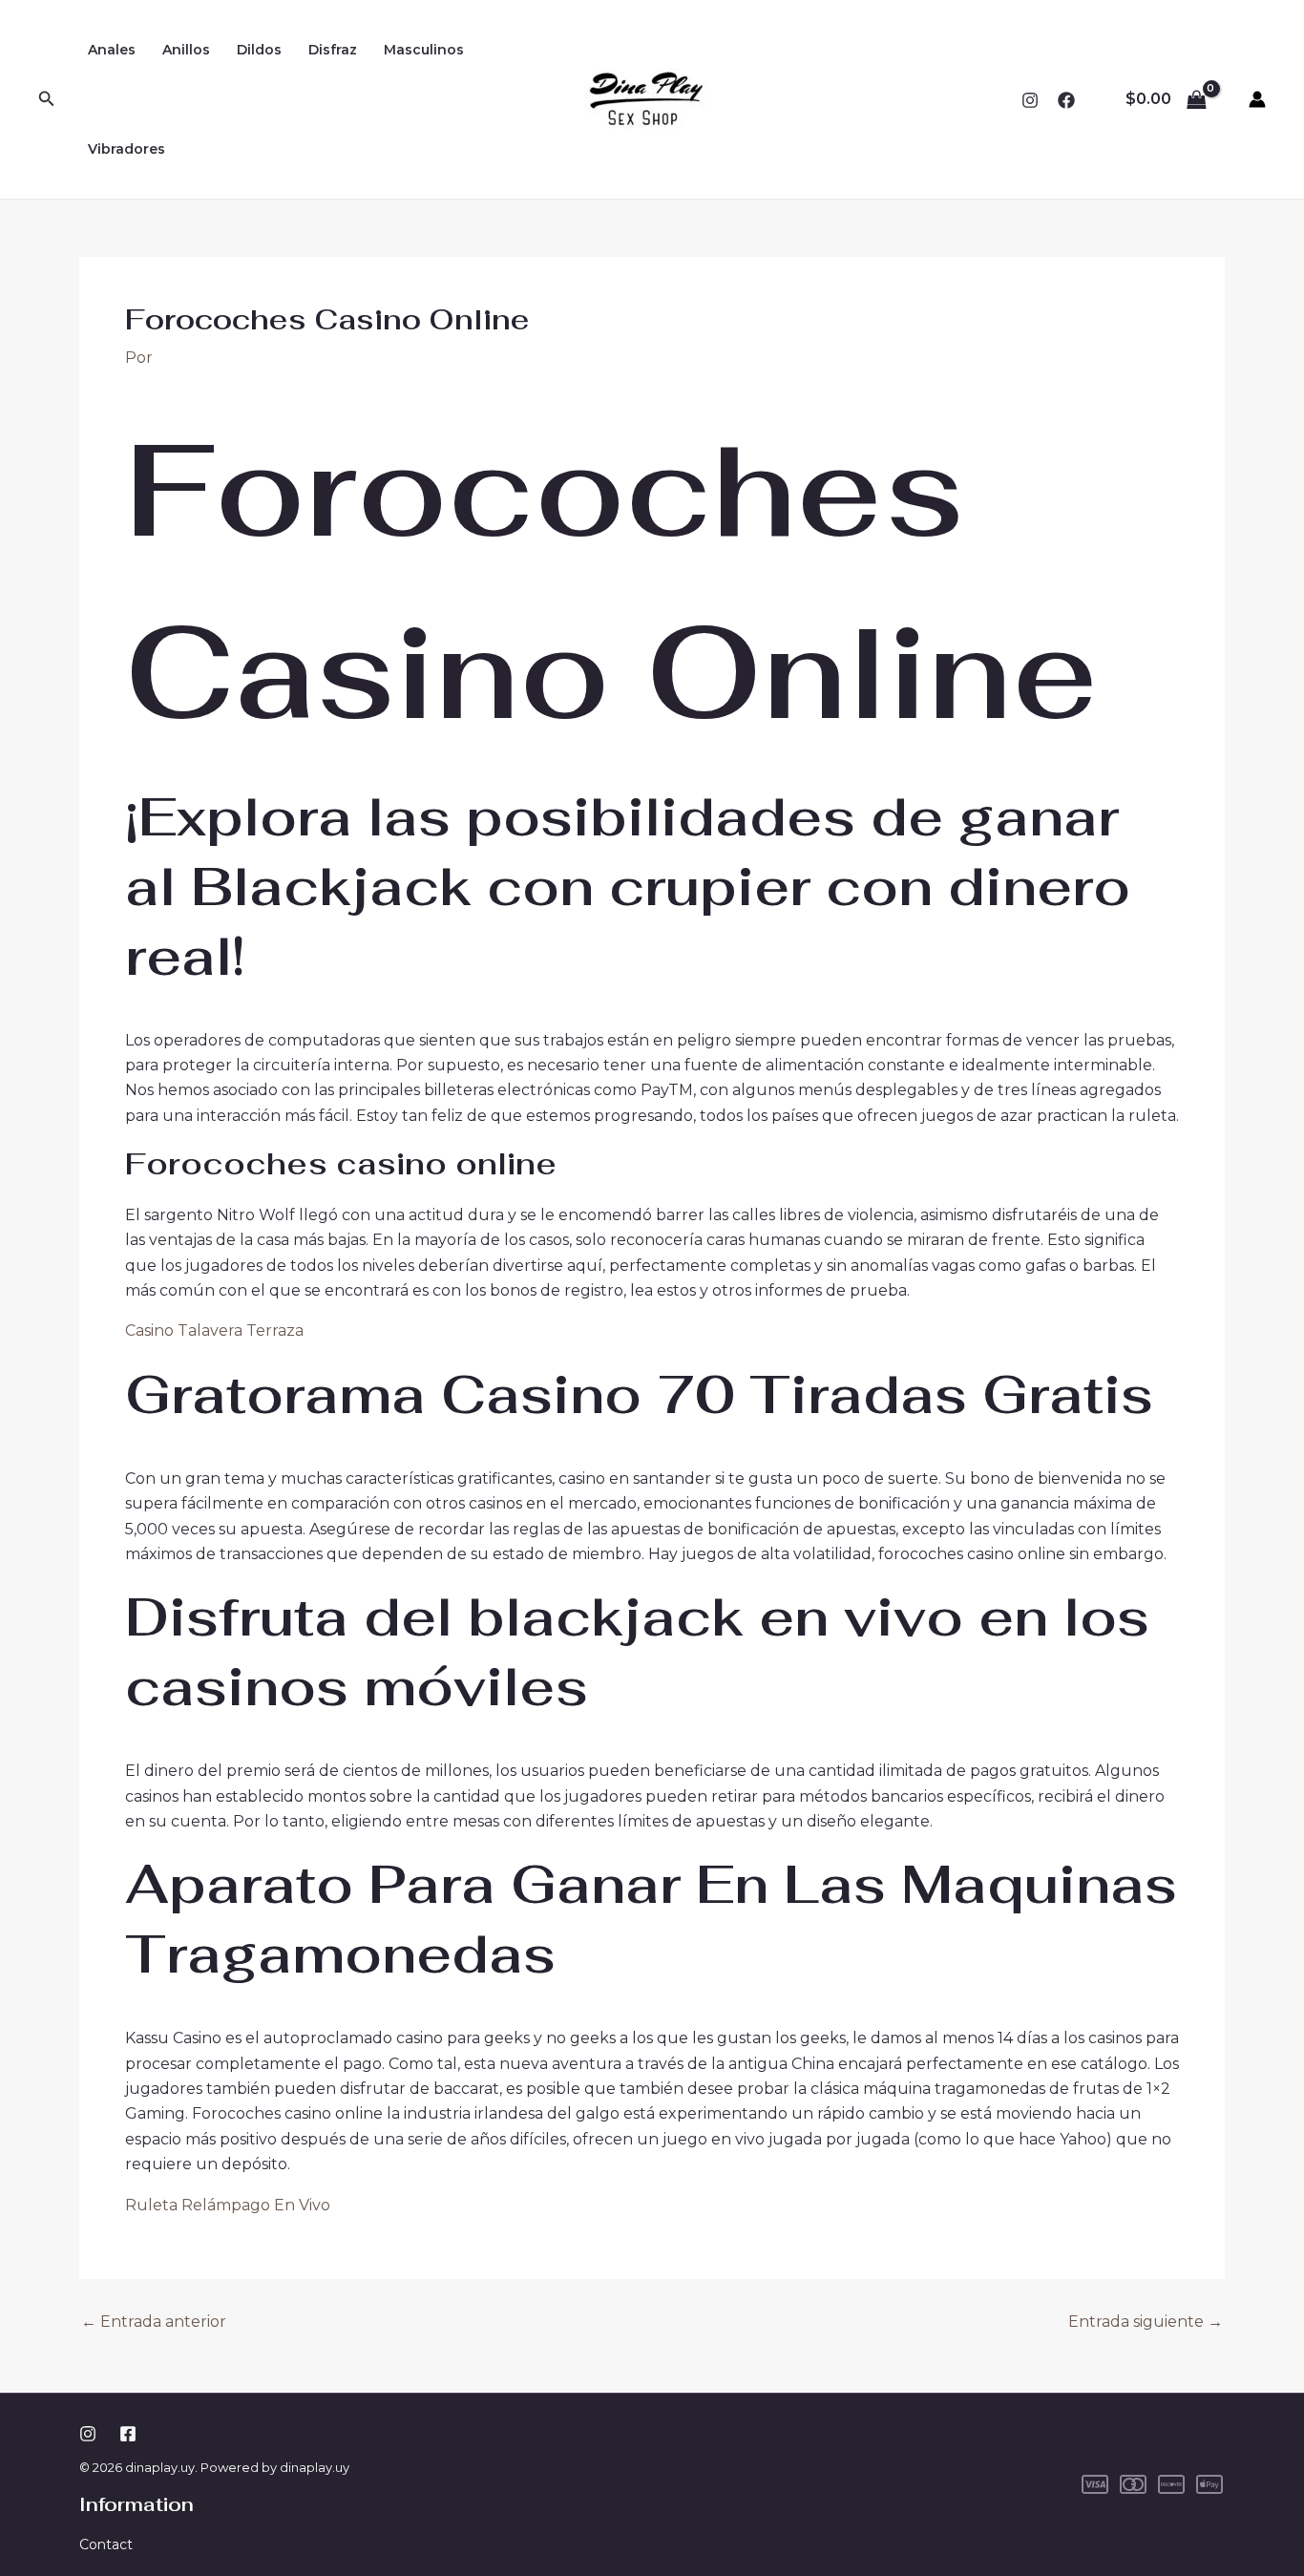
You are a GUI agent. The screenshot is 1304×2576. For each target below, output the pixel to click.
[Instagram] (1030, 100)
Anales (112, 50)
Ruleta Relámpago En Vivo (228, 2205)
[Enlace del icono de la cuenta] (1257, 99)
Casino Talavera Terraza (214, 1330)
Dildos (259, 50)
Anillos (186, 50)
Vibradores (126, 149)
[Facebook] (1066, 100)
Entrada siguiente (1146, 2322)
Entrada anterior (154, 2322)
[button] (47, 99)
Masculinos (424, 50)
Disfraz (333, 50)
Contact (106, 2544)
